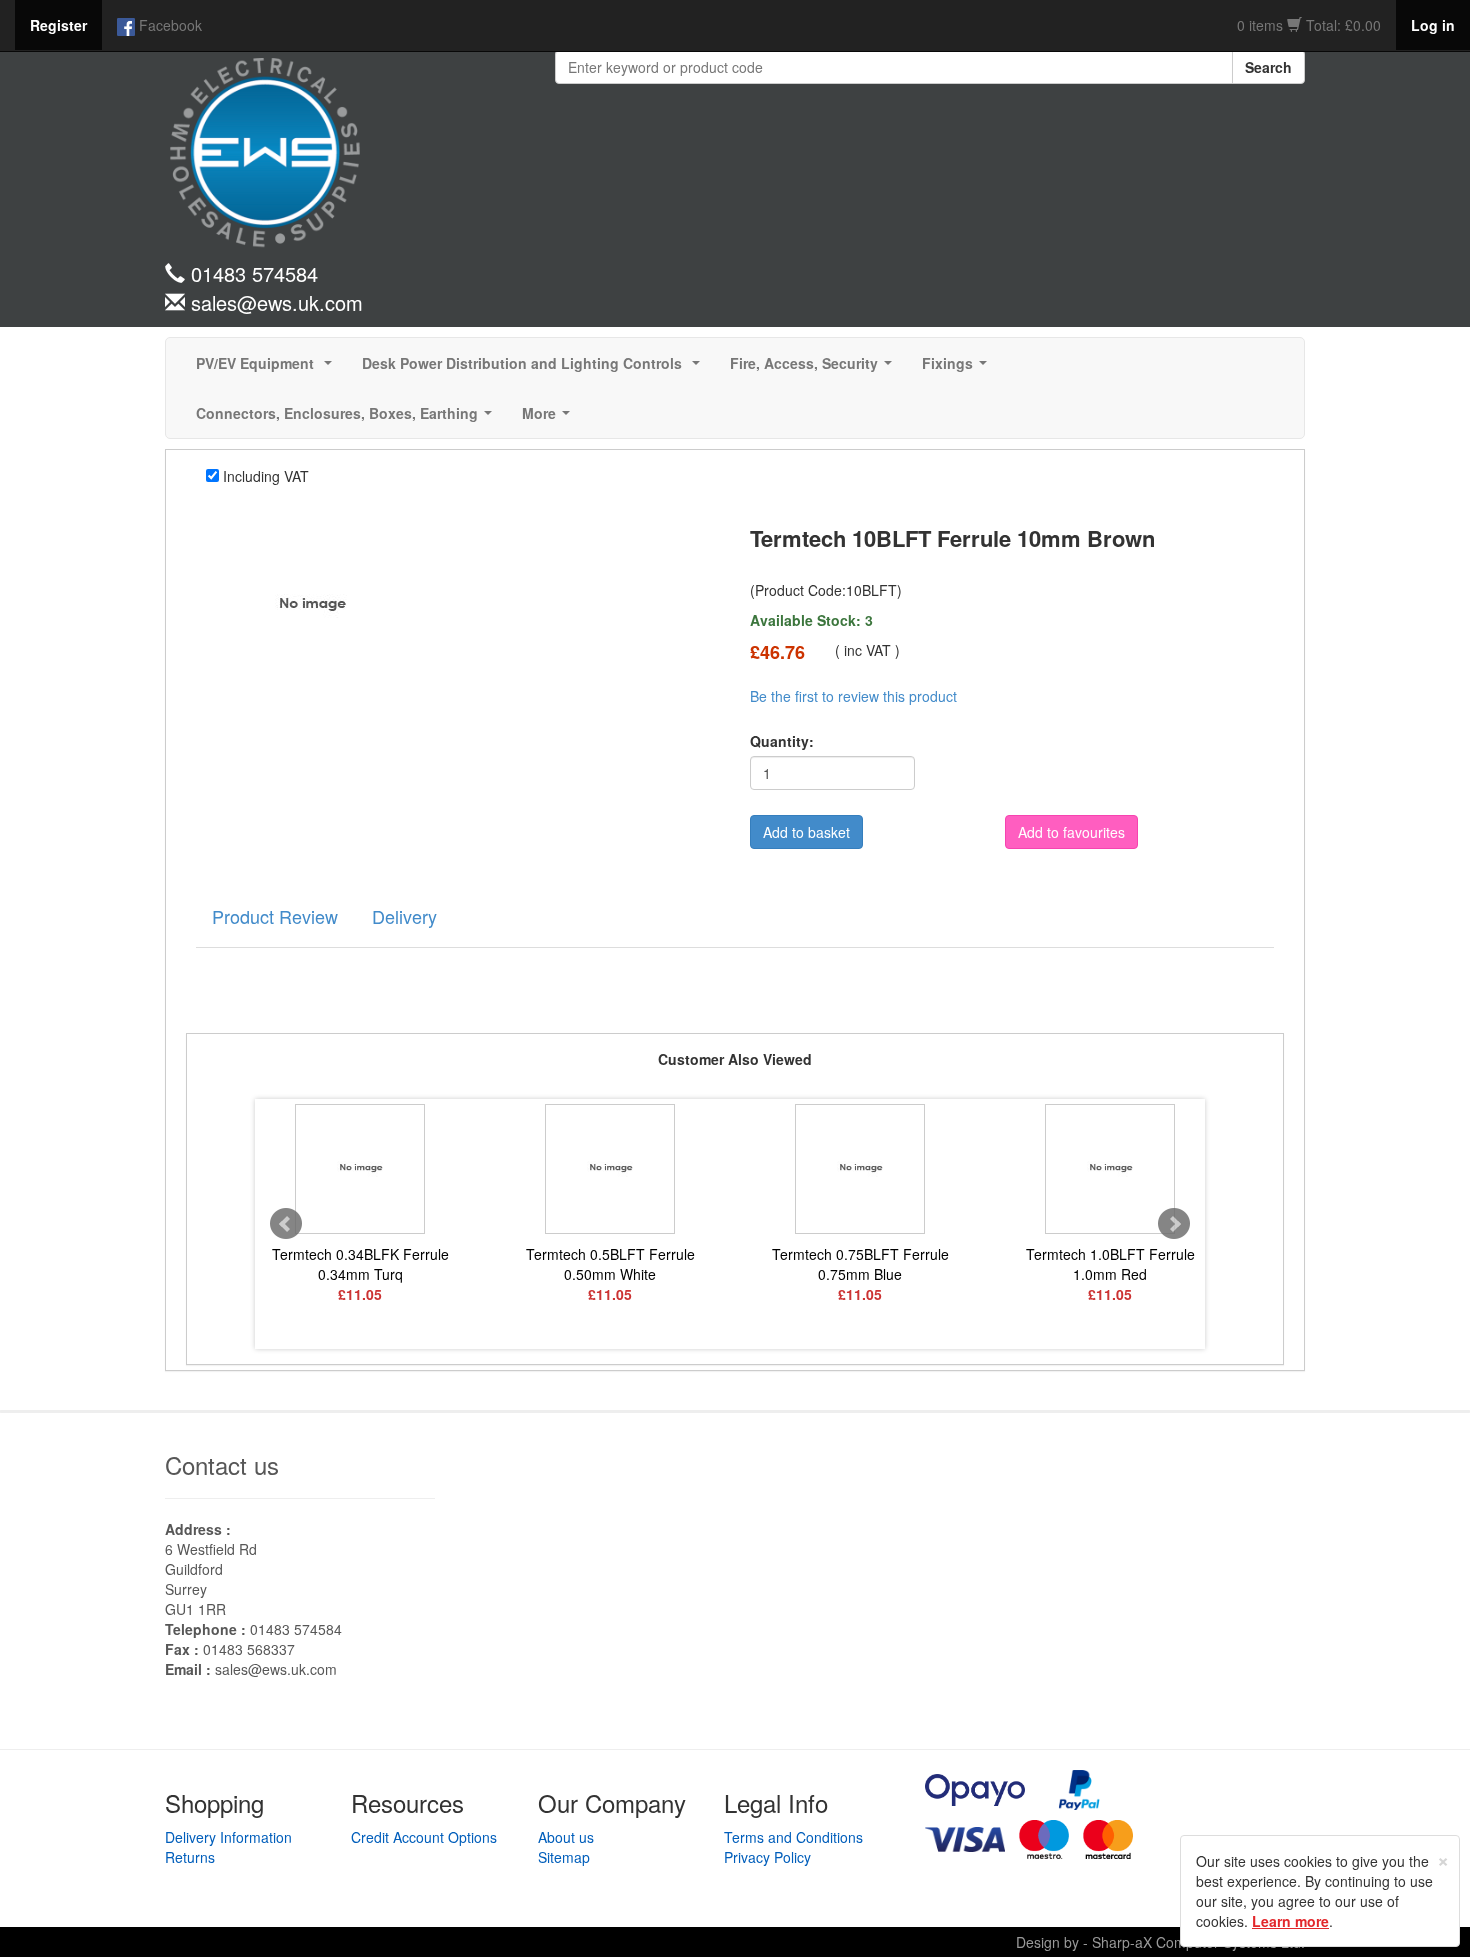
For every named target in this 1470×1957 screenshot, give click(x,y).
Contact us (222, 1464)
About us (566, 1837)
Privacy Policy (767, 1857)
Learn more (1290, 1921)
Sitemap (564, 1857)
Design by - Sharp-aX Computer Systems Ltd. (1160, 1942)
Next (1174, 1224)
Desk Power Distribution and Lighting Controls (535, 369)
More (550, 419)
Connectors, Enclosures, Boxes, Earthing (348, 419)
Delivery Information (228, 1837)
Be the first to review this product (853, 696)
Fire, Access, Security (815, 369)
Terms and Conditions (793, 1837)
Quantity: (782, 741)
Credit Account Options (424, 1837)
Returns (190, 1857)
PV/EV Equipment (268, 369)
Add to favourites (1071, 832)
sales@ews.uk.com (276, 1669)
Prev (286, 1224)
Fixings (958, 369)
